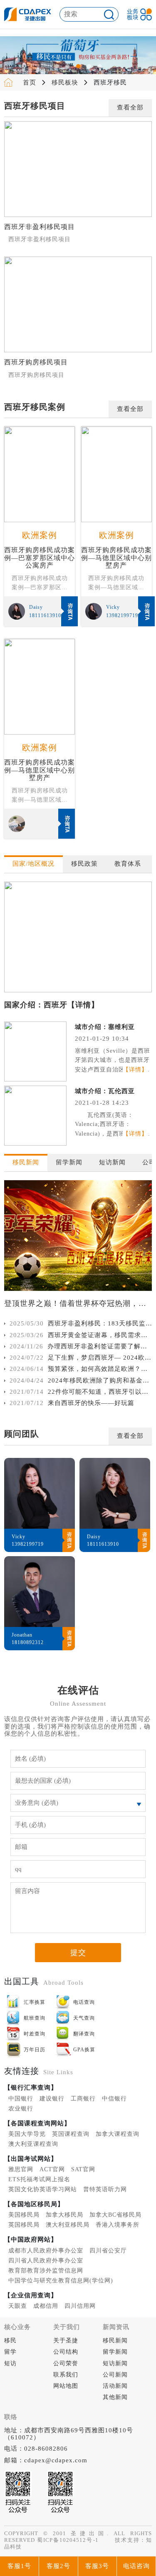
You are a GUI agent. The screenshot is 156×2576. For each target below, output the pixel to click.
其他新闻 (115, 2397)
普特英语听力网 (105, 2189)
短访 (10, 2363)
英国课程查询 (71, 2134)
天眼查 (18, 2306)
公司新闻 (115, 2375)
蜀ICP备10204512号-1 (68, 2540)
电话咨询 (136, 2566)
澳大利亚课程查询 (33, 2144)
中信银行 (114, 2099)
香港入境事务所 (118, 2225)
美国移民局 (24, 2215)
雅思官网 (21, 2169)
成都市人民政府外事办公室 (46, 2251)
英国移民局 (24, 2225)
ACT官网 (52, 2169)
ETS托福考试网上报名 (39, 2179)
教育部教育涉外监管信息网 (46, 2271)
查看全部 (130, 107)
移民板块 (65, 82)
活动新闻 (115, 2386)
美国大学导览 (27, 2134)
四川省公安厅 (108, 2251)
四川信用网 (80, 2306)
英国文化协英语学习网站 (43, 2189)
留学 (10, 2352)
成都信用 (46, 2306)
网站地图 (66, 2386)
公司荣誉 (66, 2363)
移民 (10, 2341)
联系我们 (66, 2375)
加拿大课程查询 (118, 2134)
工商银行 (83, 2099)
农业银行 (21, 2109)
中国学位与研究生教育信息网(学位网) (61, 2281)
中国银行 (21, 2099)
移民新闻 (115, 2341)
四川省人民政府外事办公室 (46, 2261)
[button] (57, 66)
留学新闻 (115, 2352)
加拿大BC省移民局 (115, 2215)
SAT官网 (83, 2169)
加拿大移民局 (64, 2215)
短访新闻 (115, 2363)
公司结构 (66, 2352)
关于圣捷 (66, 2341)
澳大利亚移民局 (68, 2225)
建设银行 (52, 2099)
